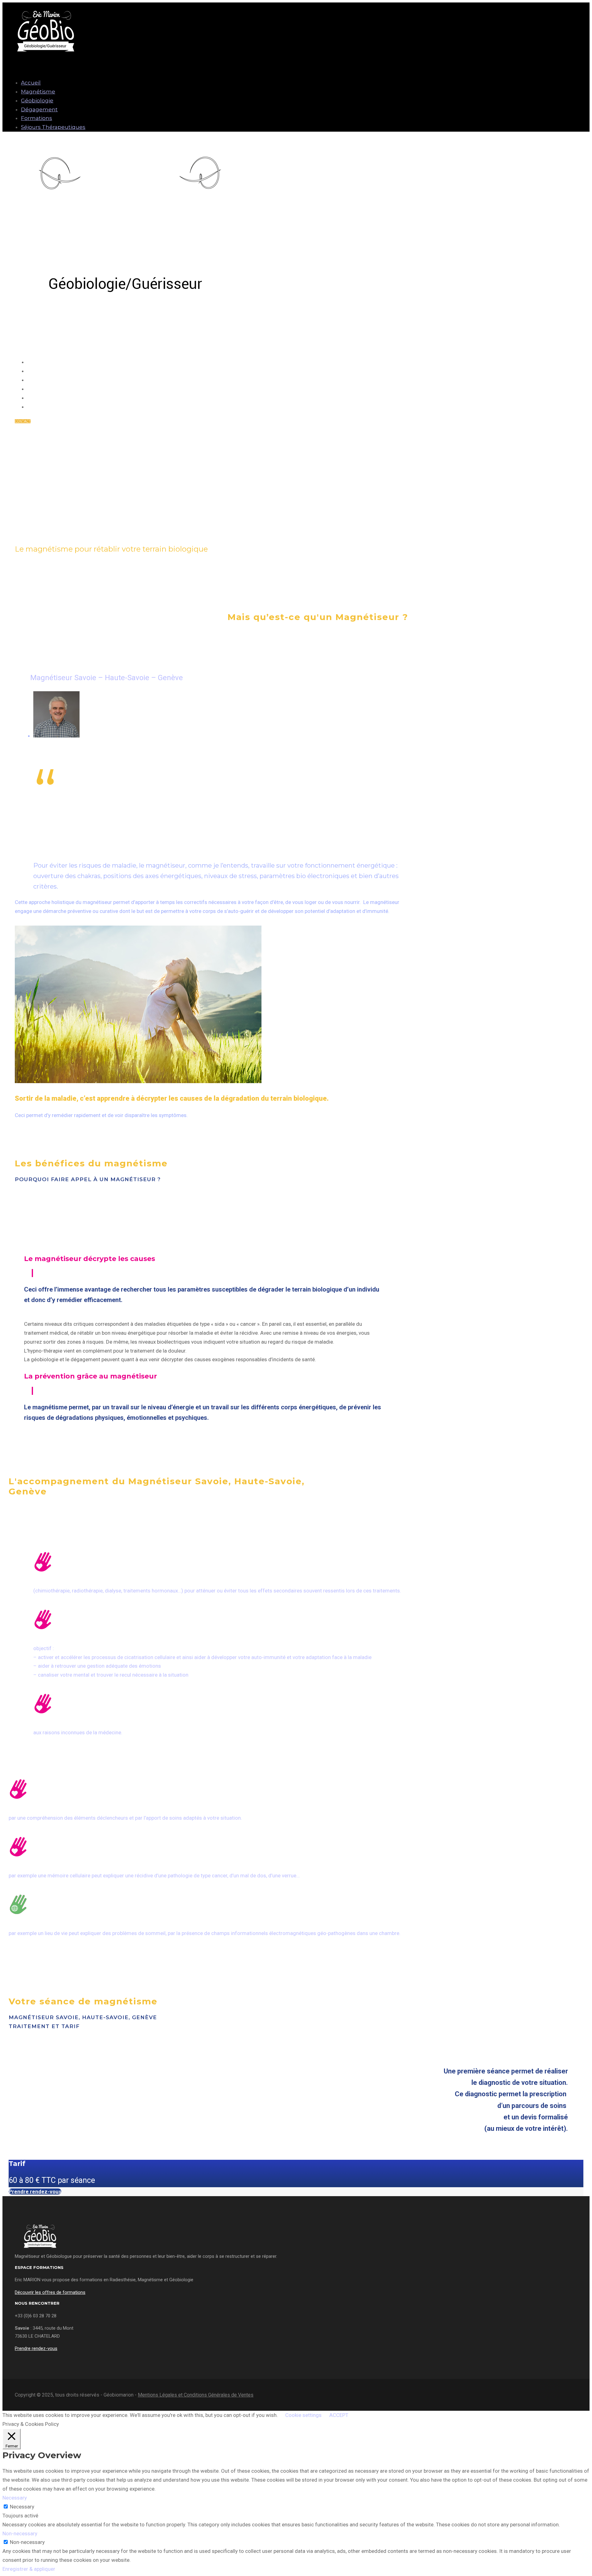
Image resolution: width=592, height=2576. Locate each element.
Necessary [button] (15, 2498)
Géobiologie (37, 101)
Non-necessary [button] (20, 2533)
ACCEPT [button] (339, 2415)
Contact (23, 421)
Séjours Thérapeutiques (53, 127)
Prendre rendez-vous (35, 2192)
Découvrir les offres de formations (50, 2292)
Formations (37, 118)
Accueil (31, 83)
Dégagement (39, 109)
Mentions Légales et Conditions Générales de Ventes (196, 2395)
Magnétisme (38, 92)
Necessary (22, 2507)
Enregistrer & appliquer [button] (29, 2569)
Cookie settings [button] (303, 2415)
